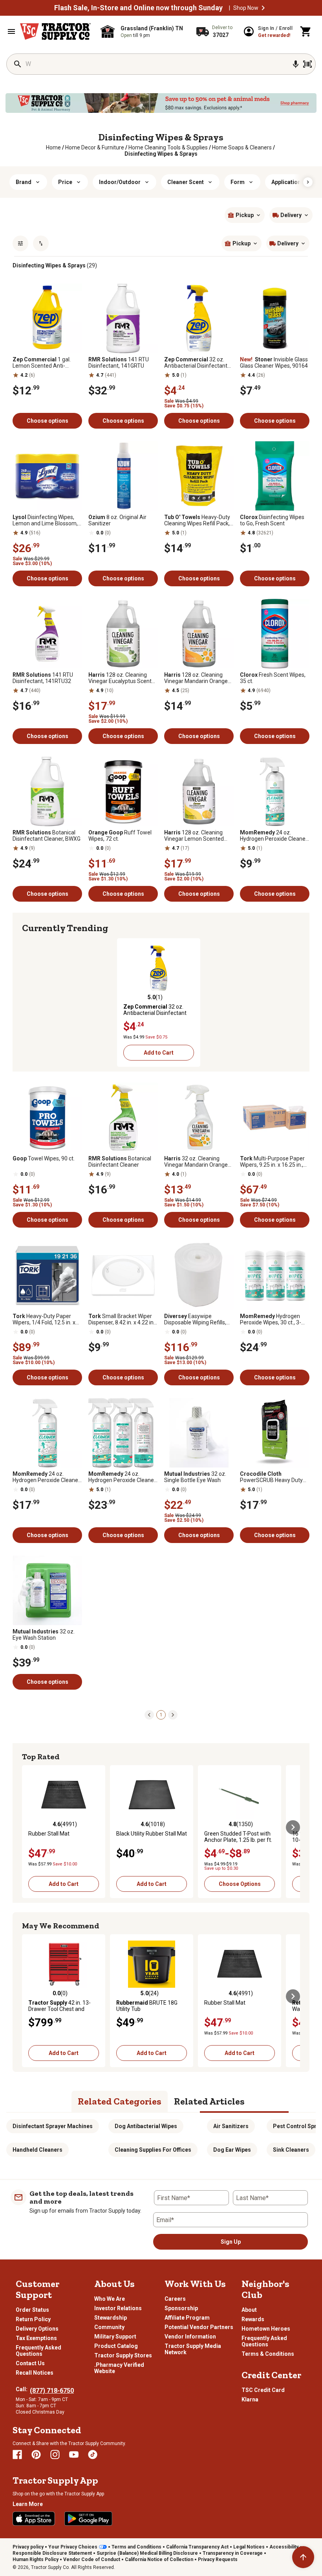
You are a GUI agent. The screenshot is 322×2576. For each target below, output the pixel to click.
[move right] (293, 999)
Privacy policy (28, 2547)
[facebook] (17, 2454)
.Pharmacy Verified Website (119, 2368)
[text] (161, 154)
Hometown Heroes (266, 2329)
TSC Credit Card (263, 2390)
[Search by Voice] (296, 64)
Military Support (115, 2337)
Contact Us (30, 2363)
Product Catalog (116, 2346)
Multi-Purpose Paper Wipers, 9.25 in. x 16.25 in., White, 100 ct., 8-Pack (272, 1162)
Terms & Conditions (268, 2354)
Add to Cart (159, 1053)
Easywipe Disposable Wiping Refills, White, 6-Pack (195, 1319)
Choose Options (240, 1884)
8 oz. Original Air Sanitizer (117, 520)
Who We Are (110, 2299)
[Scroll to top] (303, 2557)
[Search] (18, 64)
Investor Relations (118, 2308)
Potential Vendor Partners (199, 2327)
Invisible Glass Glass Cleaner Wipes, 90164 (274, 363)
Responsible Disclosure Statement (52, 2553)
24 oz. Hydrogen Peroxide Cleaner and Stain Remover (274, 836)
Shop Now (246, 8)
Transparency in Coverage (233, 2553)
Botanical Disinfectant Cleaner (120, 1162)
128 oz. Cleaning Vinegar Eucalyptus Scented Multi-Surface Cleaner (123, 678)
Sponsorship (181, 2308)
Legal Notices (249, 2547)
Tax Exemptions (36, 2338)
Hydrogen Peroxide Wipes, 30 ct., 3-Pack (271, 1319)
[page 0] (149, 1714)
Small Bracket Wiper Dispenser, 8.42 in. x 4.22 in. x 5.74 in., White (122, 1319)
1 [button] (161, 1715)
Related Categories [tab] (120, 2101)
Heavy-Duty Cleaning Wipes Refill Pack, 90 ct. (197, 520)
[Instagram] (55, 2454)
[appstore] (34, 2519)
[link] (53, 147)
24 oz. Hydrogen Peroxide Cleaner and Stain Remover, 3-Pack (122, 1477)
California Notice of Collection (159, 2559)
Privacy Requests (218, 2559)
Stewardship (111, 2318)
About (249, 2310)
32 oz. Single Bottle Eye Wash (195, 1477)
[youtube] (74, 2454)
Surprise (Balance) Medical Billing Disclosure (147, 2553)
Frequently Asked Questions (38, 2351)
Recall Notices (35, 2373)
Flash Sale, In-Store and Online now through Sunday (138, 8)
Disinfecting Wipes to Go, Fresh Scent (272, 520)
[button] (263, 8)
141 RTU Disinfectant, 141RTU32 (43, 678)
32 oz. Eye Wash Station (44, 1635)
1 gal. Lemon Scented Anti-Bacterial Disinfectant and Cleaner (45, 363)
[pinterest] (36, 2454)
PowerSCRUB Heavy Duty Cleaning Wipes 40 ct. (271, 1477)
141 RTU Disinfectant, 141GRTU (119, 363)
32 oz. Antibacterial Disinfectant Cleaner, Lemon (196, 363)
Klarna (250, 2399)
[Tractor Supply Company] (55, 31)
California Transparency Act (197, 2547)
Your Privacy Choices (73, 2547)
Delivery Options (37, 2329)
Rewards (253, 2319)
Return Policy (33, 2319)
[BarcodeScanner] (307, 64)
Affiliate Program (187, 2318)
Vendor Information (190, 2337)
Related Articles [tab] (209, 2101)
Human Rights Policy (36, 2559)
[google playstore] (88, 2519)
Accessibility (284, 2547)
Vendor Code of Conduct (92, 2559)
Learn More (28, 2504)
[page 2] (173, 1714)
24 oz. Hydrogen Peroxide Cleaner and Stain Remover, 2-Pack (46, 1477)
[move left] (29, 999)
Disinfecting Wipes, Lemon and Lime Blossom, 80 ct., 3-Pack (45, 520)
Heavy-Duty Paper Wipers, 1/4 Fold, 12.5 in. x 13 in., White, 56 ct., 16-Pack (47, 1319)
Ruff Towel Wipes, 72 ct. (120, 836)
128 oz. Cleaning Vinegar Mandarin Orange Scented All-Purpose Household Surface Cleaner (198, 678)
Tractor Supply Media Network (193, 2349)
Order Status (32, 2310)
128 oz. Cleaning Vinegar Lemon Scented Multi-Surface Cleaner (194, 836)
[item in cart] (306, 31)
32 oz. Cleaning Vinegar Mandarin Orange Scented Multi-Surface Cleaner (196, 1162)
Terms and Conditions (136, 2547)
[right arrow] (308, 182)
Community (109, 2327)
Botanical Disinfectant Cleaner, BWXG (47, 836)
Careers (175, 2299)
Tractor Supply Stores (123, 2355)
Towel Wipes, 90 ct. (44, 1158)
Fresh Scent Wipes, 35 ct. (273, 678)
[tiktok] (93, 2454)
